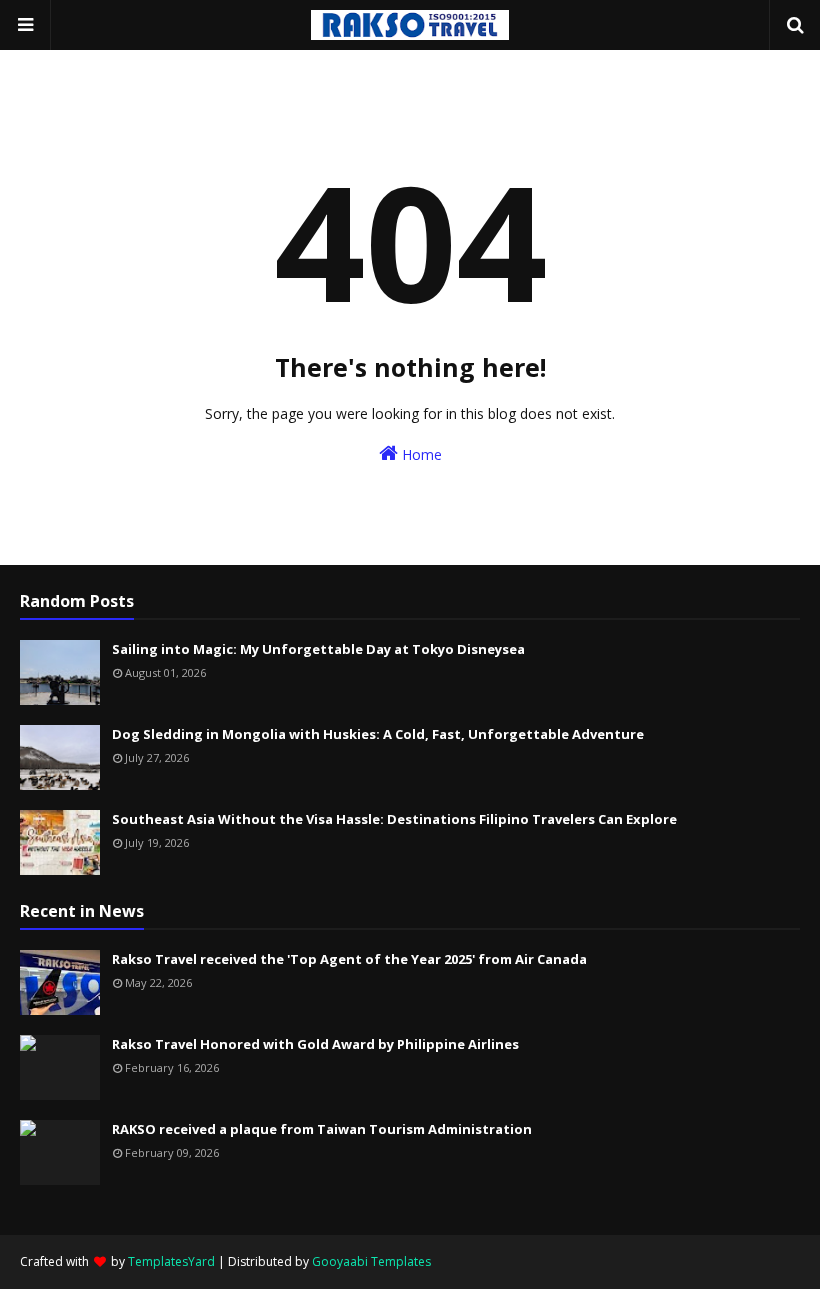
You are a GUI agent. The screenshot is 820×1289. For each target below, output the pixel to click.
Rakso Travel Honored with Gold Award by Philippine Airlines (315, 1044)
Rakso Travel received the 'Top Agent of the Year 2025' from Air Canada (349, 959)
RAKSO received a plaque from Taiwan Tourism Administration (322, 1129)
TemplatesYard (171, 1261)
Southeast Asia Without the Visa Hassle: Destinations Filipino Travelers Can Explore (394, 819)
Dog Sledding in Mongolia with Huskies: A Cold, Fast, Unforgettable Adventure (378, 734)
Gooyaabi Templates (371, 1261)
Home (420, 454)
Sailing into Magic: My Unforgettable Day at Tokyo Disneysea (318, 649)
